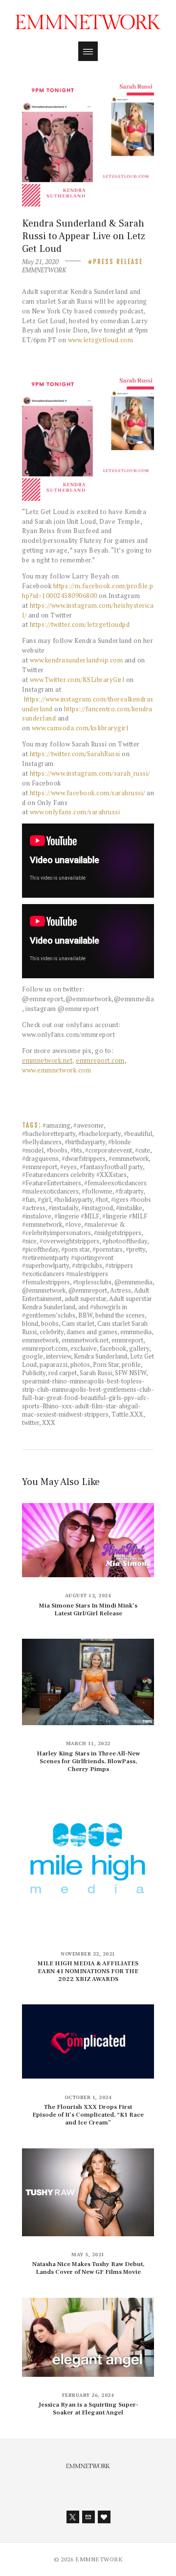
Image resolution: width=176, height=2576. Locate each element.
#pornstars (108, 1249)
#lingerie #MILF (77, 1216)
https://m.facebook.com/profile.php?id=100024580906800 (88, 591)
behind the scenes (120, 1315)
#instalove (37, 1216)
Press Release (118, 262)
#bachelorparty (99, 1133)
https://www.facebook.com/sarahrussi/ (88, 793)
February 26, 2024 (88, 2395)
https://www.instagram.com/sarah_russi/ (90, 773)
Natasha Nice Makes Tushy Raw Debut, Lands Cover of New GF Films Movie (88, 2268)
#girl (44, 1199)
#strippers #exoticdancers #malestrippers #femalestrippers (77, 1274)
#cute (143, 1150)
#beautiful (138, 1133)
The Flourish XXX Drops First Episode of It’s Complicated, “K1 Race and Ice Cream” (88, 2115)
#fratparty (129, 1191)
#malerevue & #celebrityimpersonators (74, 1228)
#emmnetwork (129, 1158)
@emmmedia (133, 1282)
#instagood (97, 1208)
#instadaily (63, 1208)
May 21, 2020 (40, 262)
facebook (113, 1348)
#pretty (135, 1249)
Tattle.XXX (127, 1414)
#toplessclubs (92, 1282)
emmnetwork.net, (48, 1060)
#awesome (88, 1125)
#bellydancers (42, 1142)
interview (58, 1356)
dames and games (92, 1332)
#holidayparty (73, 1199)
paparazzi (54, 1364)
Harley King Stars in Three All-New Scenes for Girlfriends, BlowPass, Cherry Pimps (88, 1761)
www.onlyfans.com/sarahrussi (75, 812)
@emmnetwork (44, 1290)
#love (73, 1224)
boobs (50, 1323)
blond (30, 1323)
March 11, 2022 (88, 1743)
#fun (28, 1199)
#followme (97, 1191)
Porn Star (106, 1364)
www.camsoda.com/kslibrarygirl (80, 728)
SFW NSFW (131, 1373)
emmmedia (136, 1332)
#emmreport (40, 1167)
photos (80, 1364)
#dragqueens (40, 1158)
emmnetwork (40, 1340)
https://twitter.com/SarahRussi (75, 754)
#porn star (75, 1249)
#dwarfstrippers (84, 1158)
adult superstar (85, 1298)
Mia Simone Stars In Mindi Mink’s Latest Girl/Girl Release (88, 1609)
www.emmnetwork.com (56, 1070)
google (33, 1356)
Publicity (34, 1373)
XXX (49, 1422)
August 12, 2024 (88, 1596)
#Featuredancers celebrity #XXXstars (74, 1175)
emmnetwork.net (85, 1340)
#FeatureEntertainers (52, 1183)
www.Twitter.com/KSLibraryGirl (77, 680)
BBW (85, 1315)
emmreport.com (100, 1060)
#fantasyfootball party (111, 1167)
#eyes (68, 1167)
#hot (102, 1199)
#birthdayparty (85, 1142)
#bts (76, 1150)
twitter (31, 1422)
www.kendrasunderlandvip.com (77, 660)
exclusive (84, 1348)
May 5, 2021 (88, 2255)
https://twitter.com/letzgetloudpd (80, 624)
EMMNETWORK (44, 270)
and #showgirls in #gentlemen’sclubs (75, 1311)
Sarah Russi (96, 1373)
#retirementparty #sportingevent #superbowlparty (68, 1262)
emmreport (127, 1340)
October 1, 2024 (88, 2097)
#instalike (129, 1208)
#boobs (57, 1150)
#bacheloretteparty (49, 1133)
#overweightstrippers (69, 1241)
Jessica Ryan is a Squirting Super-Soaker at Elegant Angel (88, 2409)
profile (131, 1364)
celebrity (52, 1332)
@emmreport (88, 1290)
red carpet (63, 1373)
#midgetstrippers (118, 1233)
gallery (139, 1348)
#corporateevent (109, 1150)
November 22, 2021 (88, 1954)
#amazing (56, 1125)
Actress (121, 1290)
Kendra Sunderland (100, 1356)
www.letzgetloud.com (101, 340)
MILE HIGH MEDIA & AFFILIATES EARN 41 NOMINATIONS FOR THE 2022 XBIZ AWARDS (88, 1971)
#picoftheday (40, 1249)
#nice (29, 1241)
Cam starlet (78, 1323)
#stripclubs (87, 1265)
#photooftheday (125, 1241)
